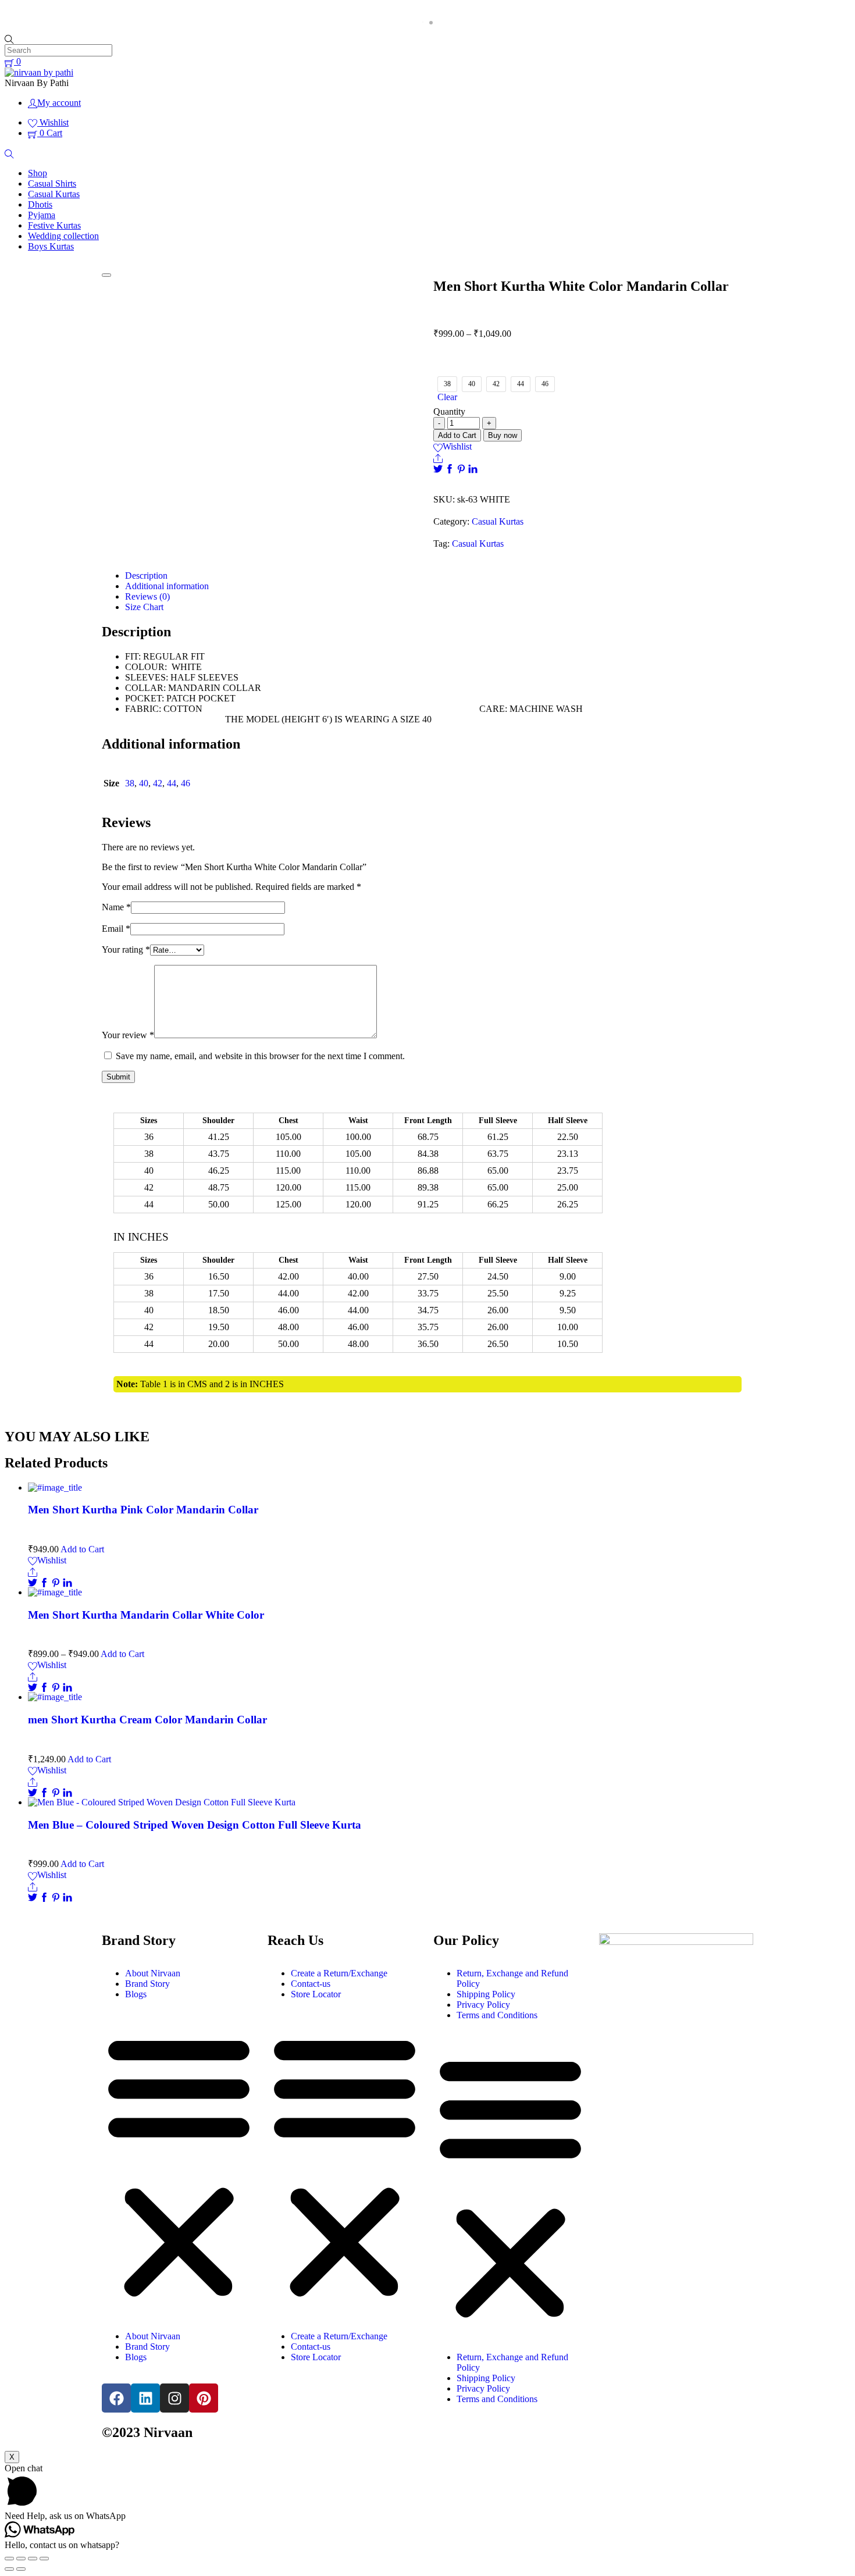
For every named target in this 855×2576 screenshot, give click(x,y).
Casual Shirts (52, 184)
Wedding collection (63, 236)
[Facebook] (451, 468)
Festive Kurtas (54, 225)
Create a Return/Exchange (339, 1973)
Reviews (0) (147, 596)
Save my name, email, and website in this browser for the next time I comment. (260, 1056)
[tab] (439, 576)
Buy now (503, 435)
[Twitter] (439, 468)
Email (116, 929)
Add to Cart (457, 435)
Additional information (167, 586)
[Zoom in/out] (44, 2559)
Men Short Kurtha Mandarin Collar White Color (146, 1615)
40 (144, 783)
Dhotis (40, 204)
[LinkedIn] (473, 468)
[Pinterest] (462, 468)
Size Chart (144, 607)
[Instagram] (174, 2398)
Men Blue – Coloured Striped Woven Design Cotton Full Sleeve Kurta (195, 1825)
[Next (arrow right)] (21, 2569)
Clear (447, 397)
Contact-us (311, 1984)
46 (186, 783)
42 (158, 783)
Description (146, 576)
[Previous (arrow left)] (9, 2569)
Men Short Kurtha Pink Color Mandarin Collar (143, 1510)
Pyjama (42, 215)
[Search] (9, 153)
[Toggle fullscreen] (33, 2559)
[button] (179, 2165)
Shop (38, 173)
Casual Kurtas (54, 194)
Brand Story (147, 1984)
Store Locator (316, 1994)
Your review (128, 1035)
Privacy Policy (483, 2005)
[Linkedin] (145, 2398)
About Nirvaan (153, 1973)
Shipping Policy (486, 1994)
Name (116, 907)
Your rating (126, 949)
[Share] (438, 457)
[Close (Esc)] (9, 2559)
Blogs (136, 1994)
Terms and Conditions (497, 2015)
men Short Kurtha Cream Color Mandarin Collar (147, 1720)
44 (172, 783)
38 (130, 783)
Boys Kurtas (51, 246)
